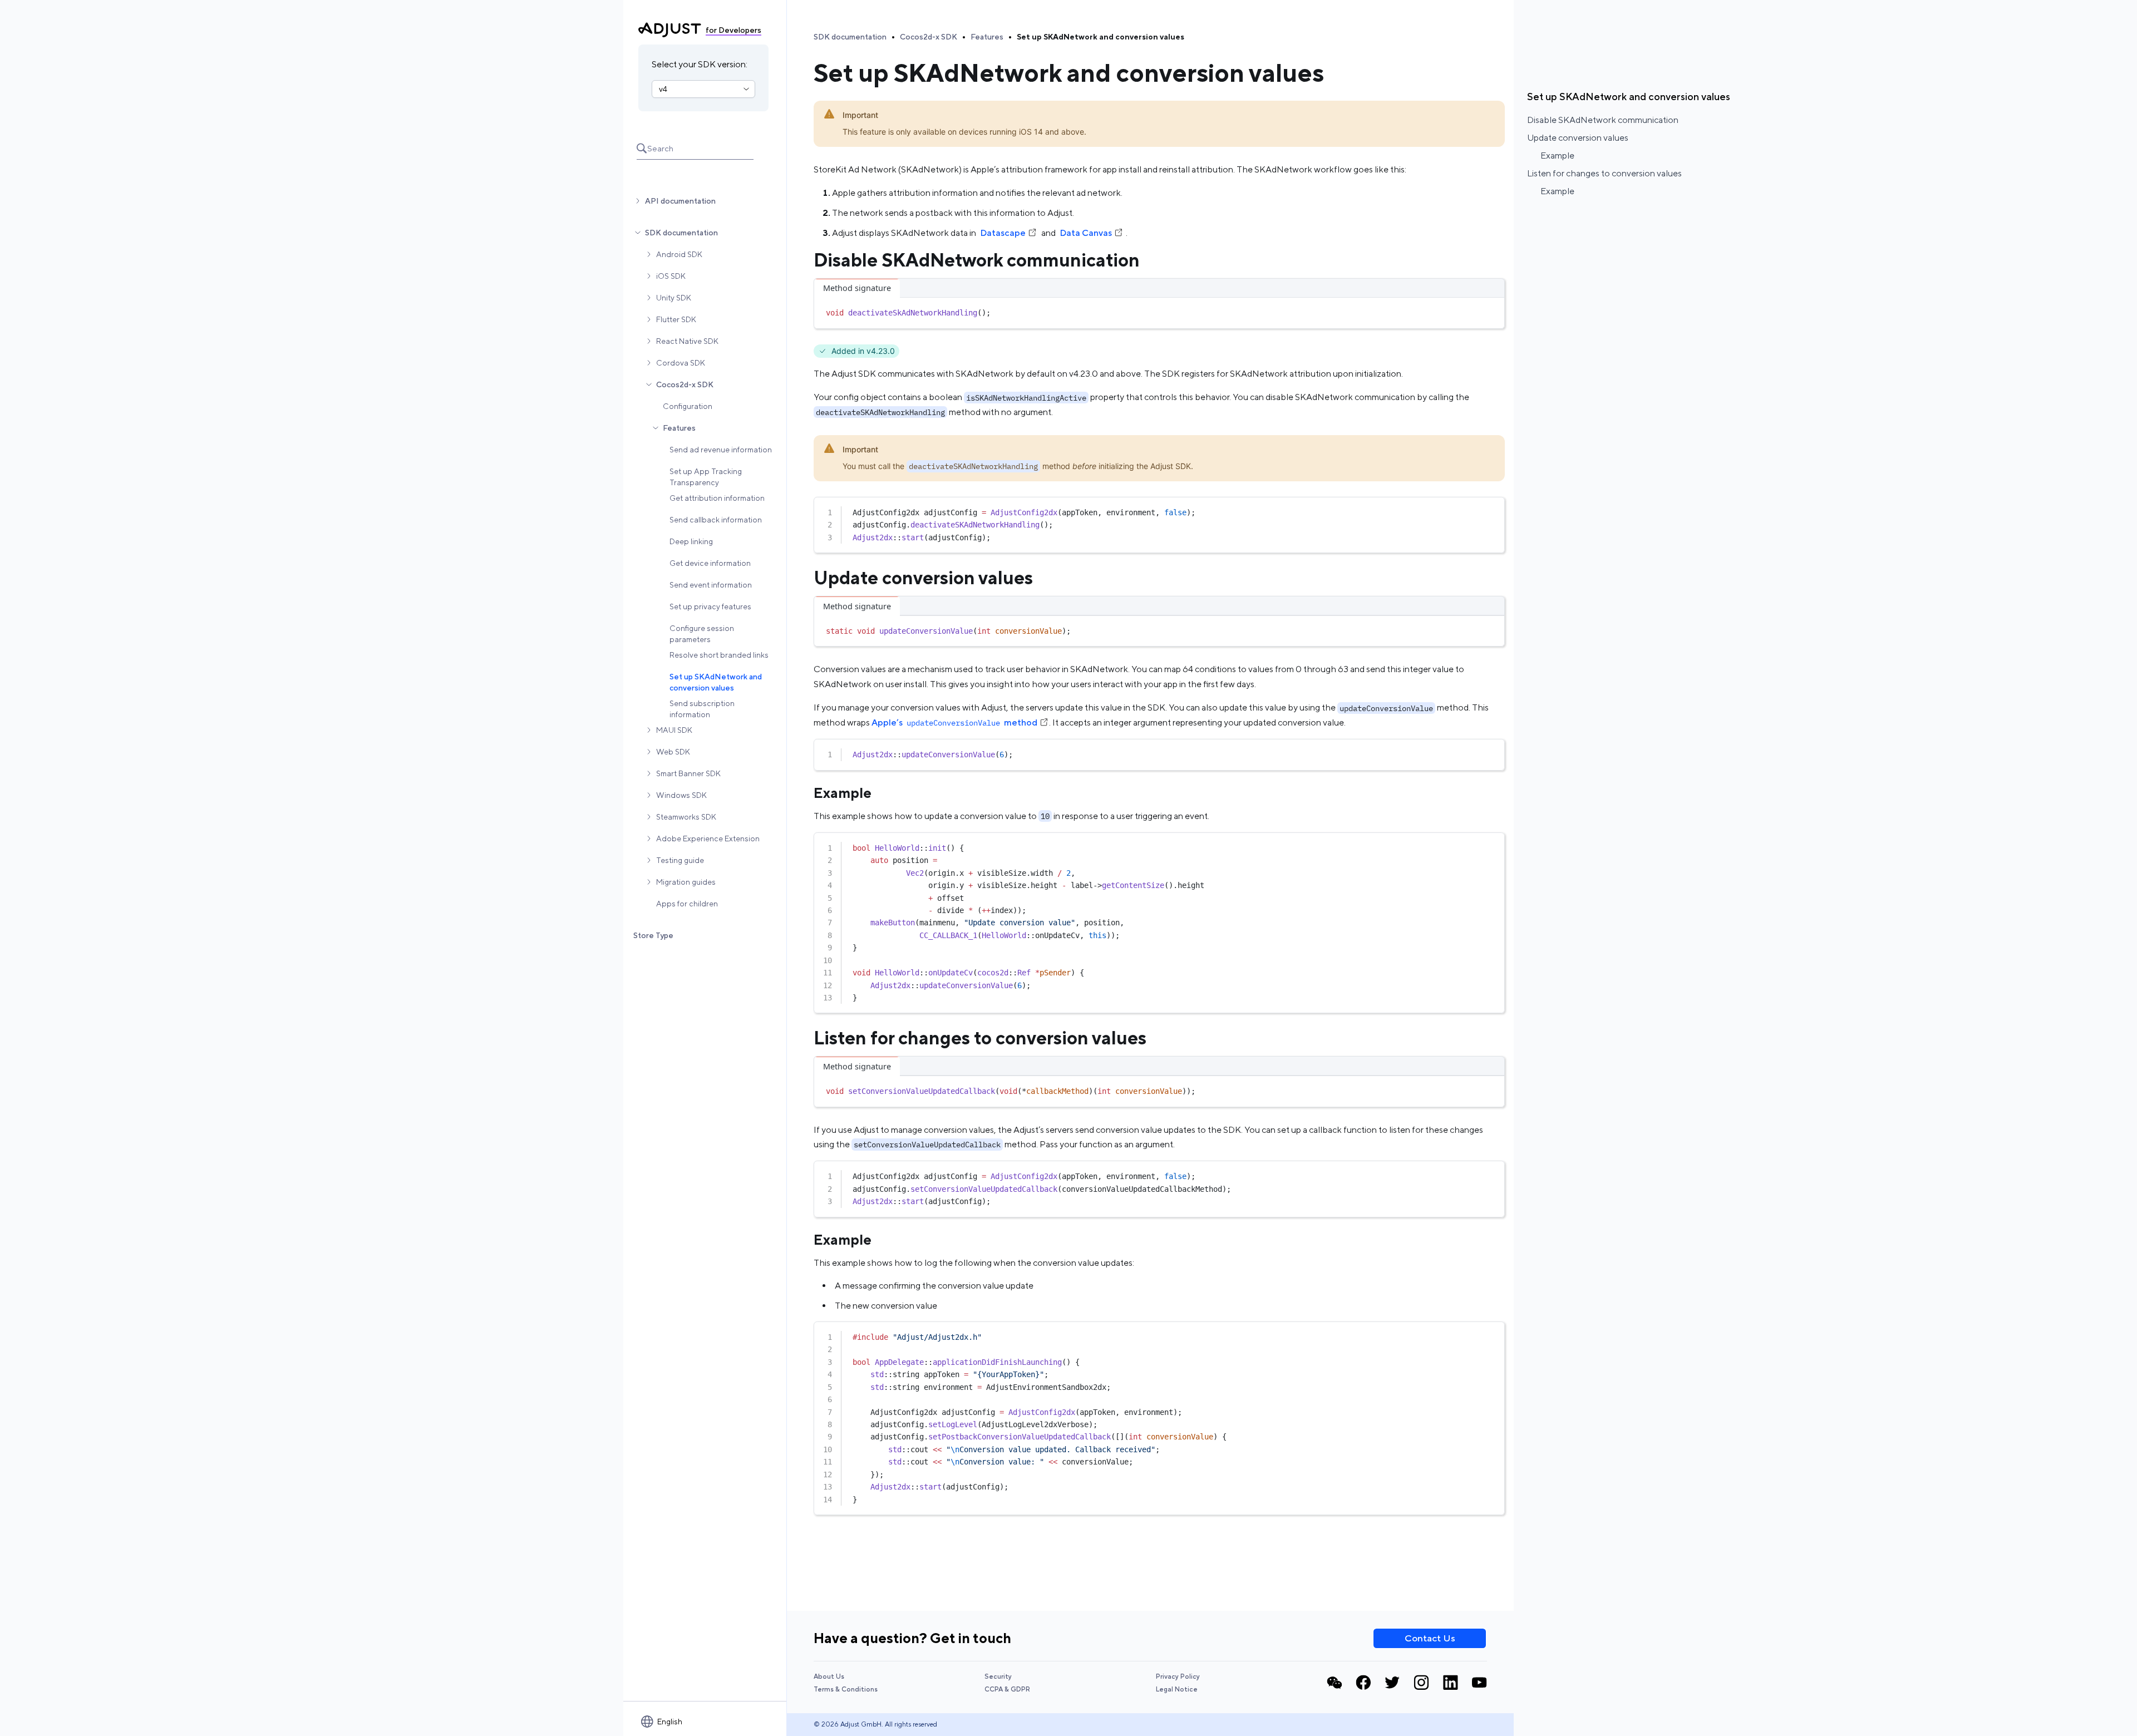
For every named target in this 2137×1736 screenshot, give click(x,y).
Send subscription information (702, 709)
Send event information (711, 585)
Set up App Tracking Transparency (706, 477)
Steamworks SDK (686, 817)
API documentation (680, 201)
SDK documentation (681, 233)
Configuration (688, 406)
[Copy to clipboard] (1491, 310)
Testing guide (680, 860)
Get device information (710, 563)
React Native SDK (687, 341)
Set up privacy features (710, 606)
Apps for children (687, 904)
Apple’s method (954, 722)
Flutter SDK (676, 319)
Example (1557, 156)
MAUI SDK (674, 730)
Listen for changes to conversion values (1604, 173)
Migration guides (686, 882)
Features (679, 428)
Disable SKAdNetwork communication (1603, 120)
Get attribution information (717, 498)
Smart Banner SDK (688, 773)
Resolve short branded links (719, 655)
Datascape (1003, 233)
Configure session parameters (702, 634)
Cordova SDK (681, 363)
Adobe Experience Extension (708, 839)
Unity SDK (674, 298)
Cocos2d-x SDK (685, 384)
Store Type (653, 935)
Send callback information (716, 520)
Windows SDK (681, 795)
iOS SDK (671, 276)
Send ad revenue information (721, 450)
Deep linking (691, 541)
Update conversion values (1578, 138)
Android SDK (679, 254)
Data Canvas (1086, 233)
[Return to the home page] (670, 30)
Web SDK (673, 752)
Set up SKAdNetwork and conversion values (716, 682)
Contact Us (1430, 1638)
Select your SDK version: (700, 64)
